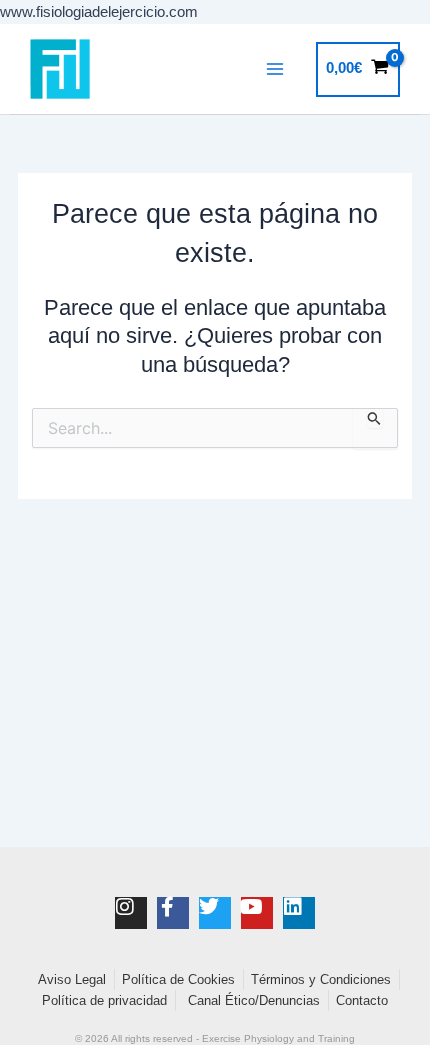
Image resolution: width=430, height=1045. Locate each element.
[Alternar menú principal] (275, 69)
